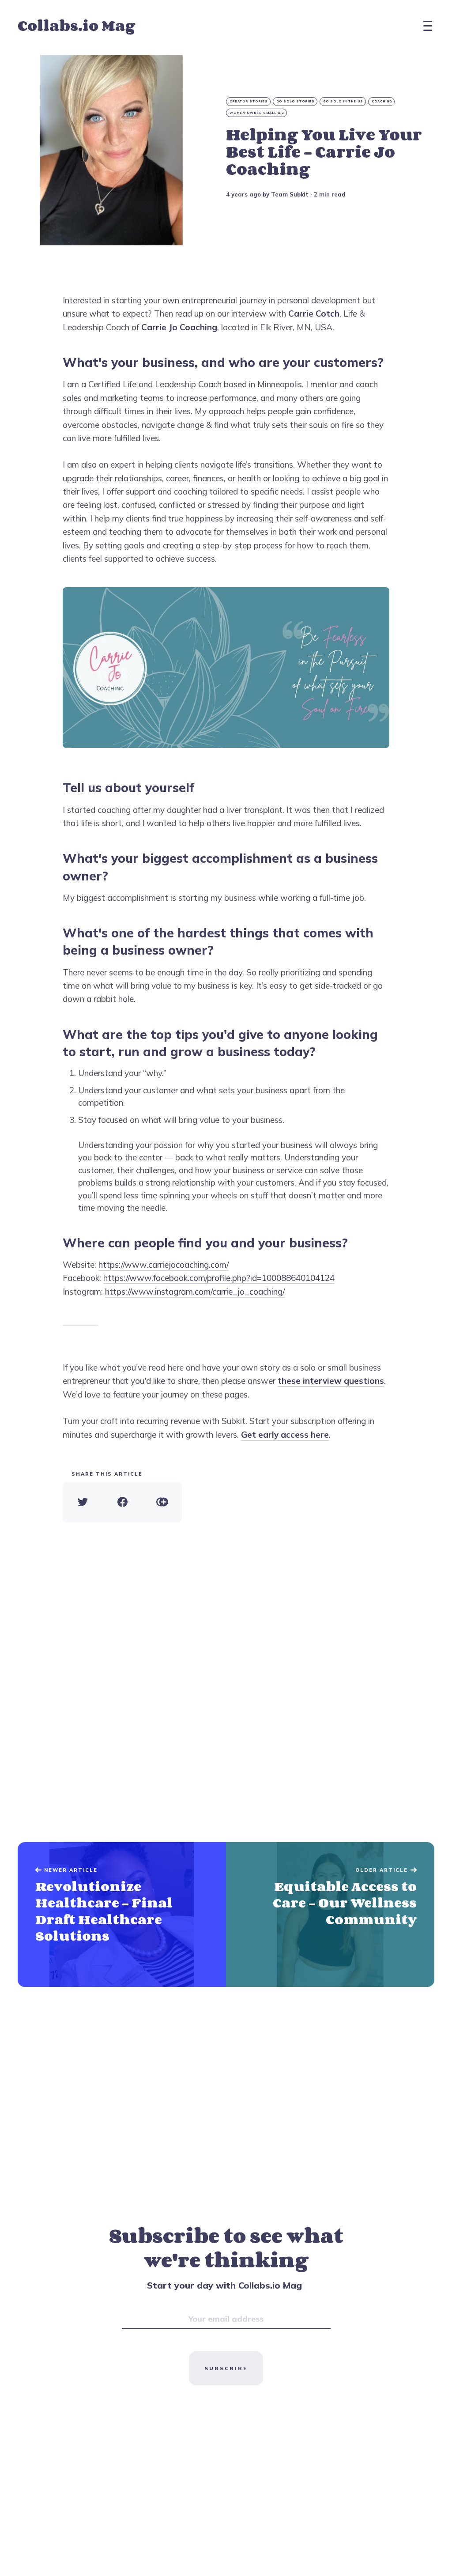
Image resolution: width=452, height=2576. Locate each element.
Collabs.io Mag (76, 25)
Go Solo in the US (343, 101)
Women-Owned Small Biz (257, 113)
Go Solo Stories (296, 101)
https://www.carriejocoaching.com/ (164, 1265)
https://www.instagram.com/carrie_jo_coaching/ (195, 1292)
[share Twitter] (83, 1502)
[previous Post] (330, 1915)
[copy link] (162, 1502)
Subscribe (226, 2368)
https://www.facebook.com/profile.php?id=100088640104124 (219, 1278)
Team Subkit (290, 194)
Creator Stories (249, 101)
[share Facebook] (122, 1502)
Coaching (382, 101)
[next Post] (122, 1915)
